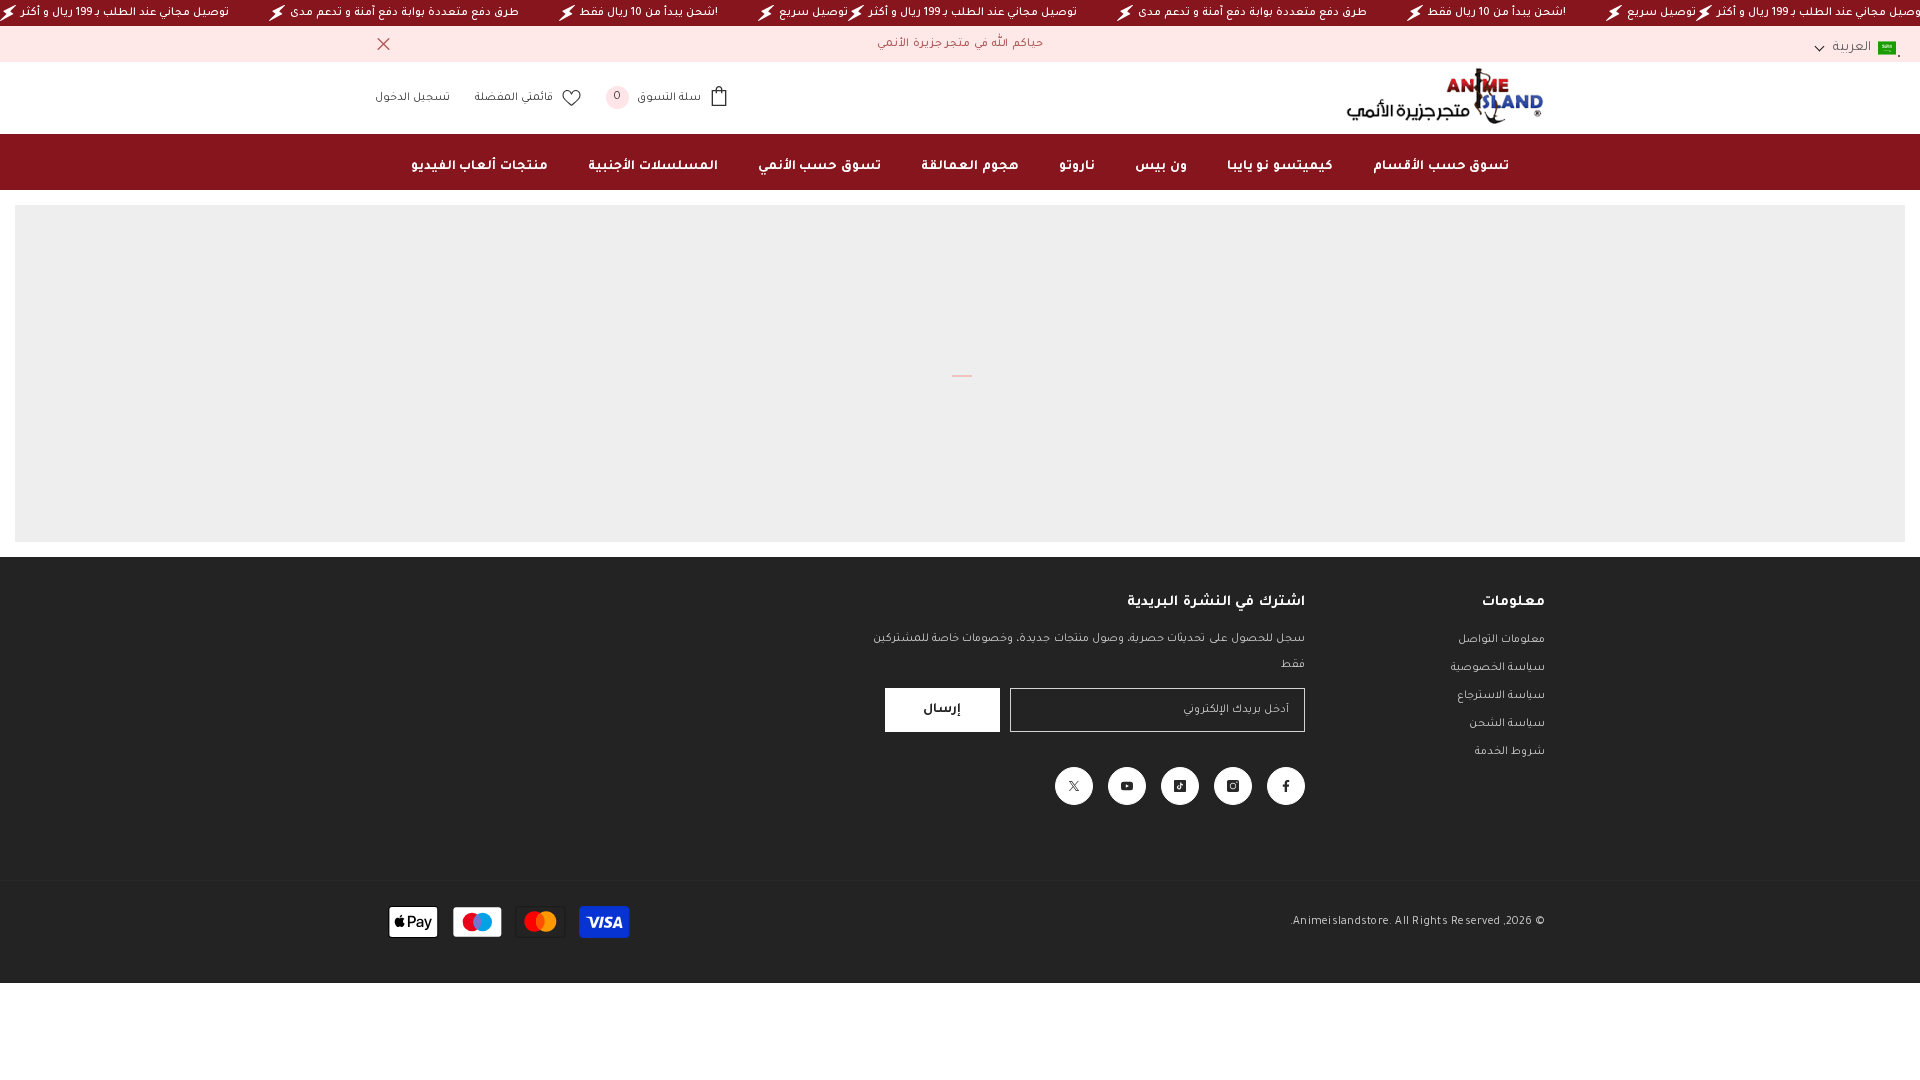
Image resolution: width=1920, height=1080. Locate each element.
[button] (1855, 48)
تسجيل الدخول (412, 98)
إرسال (942, 710)
